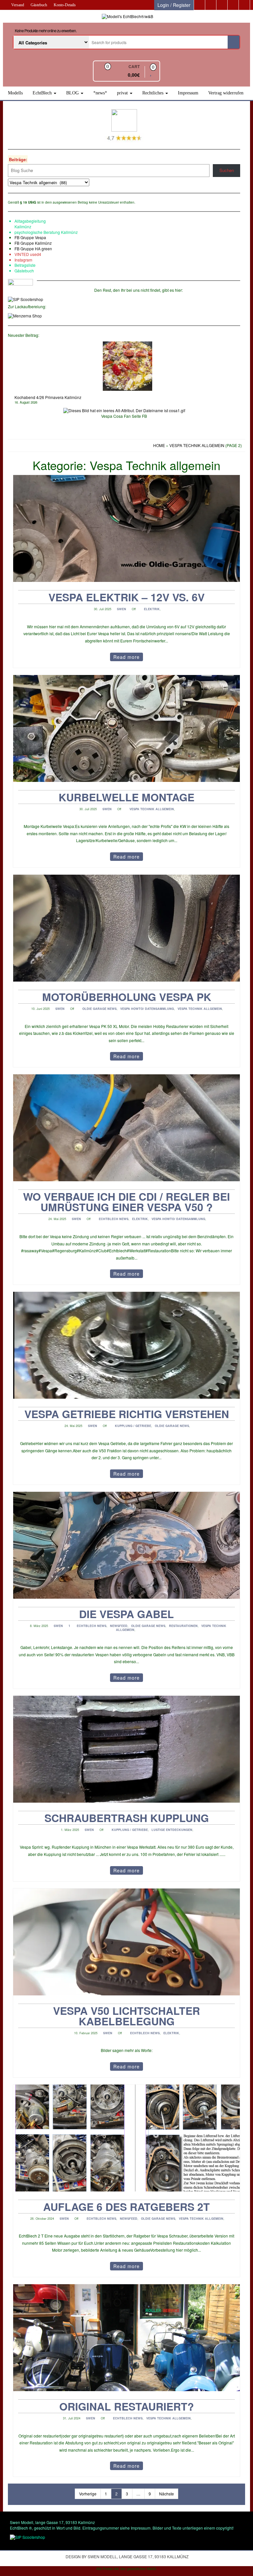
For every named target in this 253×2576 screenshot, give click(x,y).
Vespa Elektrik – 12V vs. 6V (126, 597)
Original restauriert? (127, 2406)
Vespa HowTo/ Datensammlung (147, 1009)
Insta (19, 260)
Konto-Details (65, 5)
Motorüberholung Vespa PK (127, 997)
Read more (126, 657)
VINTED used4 (28, 254)
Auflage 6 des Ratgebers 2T (126, 2207)
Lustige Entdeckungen (172, 1830)
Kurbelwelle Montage (126, 797)
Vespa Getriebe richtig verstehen (127, 1414)
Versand (18, 5)
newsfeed (119, 1626)
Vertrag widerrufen (226, 93)
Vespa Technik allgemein (152, 809)
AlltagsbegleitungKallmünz (30, 224)
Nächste (167, 2494)
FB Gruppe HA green (33, 249)
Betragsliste (25, 265)
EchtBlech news (114, 1219)
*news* (100, 93)
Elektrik (152, 609)
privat (123, 93)
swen (122, 609)
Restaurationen (183, 1626)
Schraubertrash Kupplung (127, 1818)
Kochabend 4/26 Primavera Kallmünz (48, 397)
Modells (15, 93)
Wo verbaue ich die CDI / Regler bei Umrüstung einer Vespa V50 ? (126, 1202)
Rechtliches (154, 93)
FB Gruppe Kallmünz (33, 243)
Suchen (227, 170)
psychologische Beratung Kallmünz (46, 232)
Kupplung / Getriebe (133, 1426)
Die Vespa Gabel (126, 1614)
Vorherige (88, 2494)
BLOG (73, 93)
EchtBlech (43, 93)
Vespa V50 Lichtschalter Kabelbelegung (126, 2016)
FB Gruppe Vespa (30, 237)
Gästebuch (39, 5)
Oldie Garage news (99, 1009)
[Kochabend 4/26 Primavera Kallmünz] (127, 366)
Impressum (188, 93)
